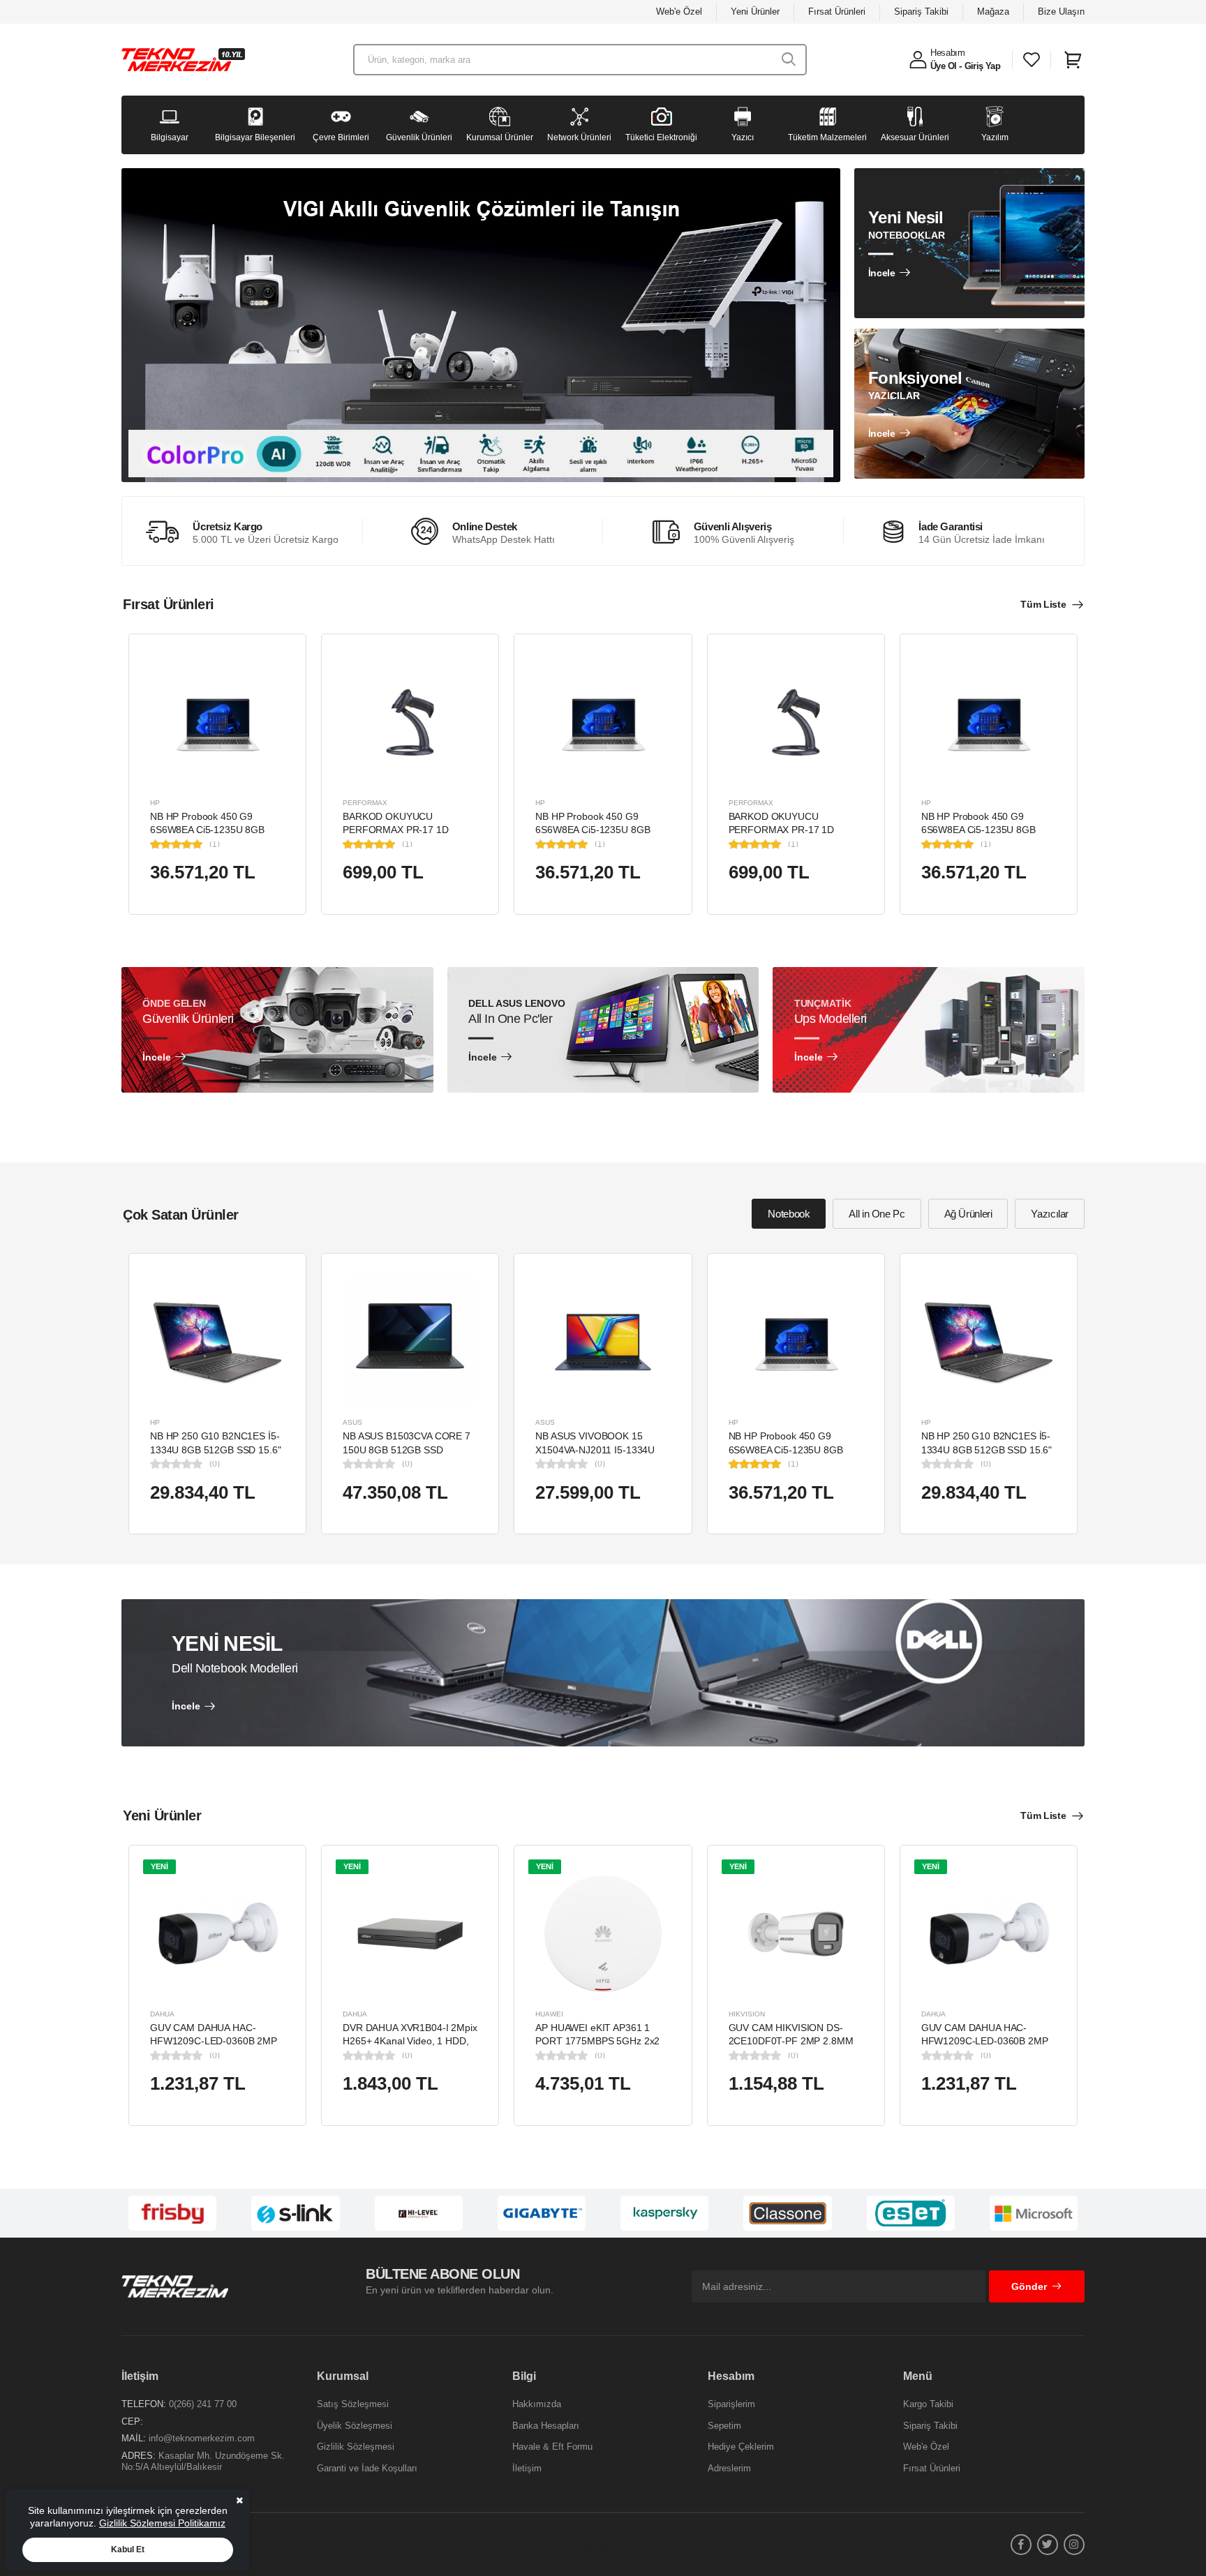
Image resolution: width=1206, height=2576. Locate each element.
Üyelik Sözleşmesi (355, 2426)
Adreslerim (729, 2468)
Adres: (139, 2456)
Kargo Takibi (928, 2404)
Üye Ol (943, 66)
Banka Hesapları (546, 2426)
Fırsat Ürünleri (837, 12)
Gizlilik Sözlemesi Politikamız (162, 2523)
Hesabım (948, 53)
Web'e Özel (679, 12)
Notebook (789, 1214)
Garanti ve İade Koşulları (367, 2468)
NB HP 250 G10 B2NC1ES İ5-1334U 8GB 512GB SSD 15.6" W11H (216, 1450)
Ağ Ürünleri (968, 1214)
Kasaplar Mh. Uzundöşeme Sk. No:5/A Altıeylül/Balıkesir (203, 2461)
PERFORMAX (365, 803)
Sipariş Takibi (921, 12)
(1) (215, 844)
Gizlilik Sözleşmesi (356, 2447)
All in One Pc (877, 1214)
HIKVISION (747, 2014)
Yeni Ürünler (755, 12)
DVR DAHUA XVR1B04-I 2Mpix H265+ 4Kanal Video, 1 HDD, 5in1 (410, 2041)
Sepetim (724, 2426)
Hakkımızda (537, 2404)
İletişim (527, 2468)
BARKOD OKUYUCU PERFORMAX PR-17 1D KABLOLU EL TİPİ (395, 830)
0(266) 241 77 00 (203, 2404)
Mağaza (993, 12)
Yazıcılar (1050, 1214)
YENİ (159, 1866)
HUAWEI (549, 2014)
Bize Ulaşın (1061, 12)
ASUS (352, 1422)
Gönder (1029, 2286)
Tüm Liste (1043, 604)
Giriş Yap (983, 66)
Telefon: (144, 2404)
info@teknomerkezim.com (202, 2438)
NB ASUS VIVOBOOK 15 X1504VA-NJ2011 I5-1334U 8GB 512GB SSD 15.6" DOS (597, 1450)
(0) (215, 1464)
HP (155, 803)
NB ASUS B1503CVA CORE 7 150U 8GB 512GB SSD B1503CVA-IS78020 (407, 1450)
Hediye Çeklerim (741, 2447)
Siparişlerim (731, 2404)
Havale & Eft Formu (552, 2447)
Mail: (134, 2438)
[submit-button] (789, 60)
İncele (882, 273)
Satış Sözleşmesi (353, 2404)
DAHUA (162, 2014)
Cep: (132, 2421)
